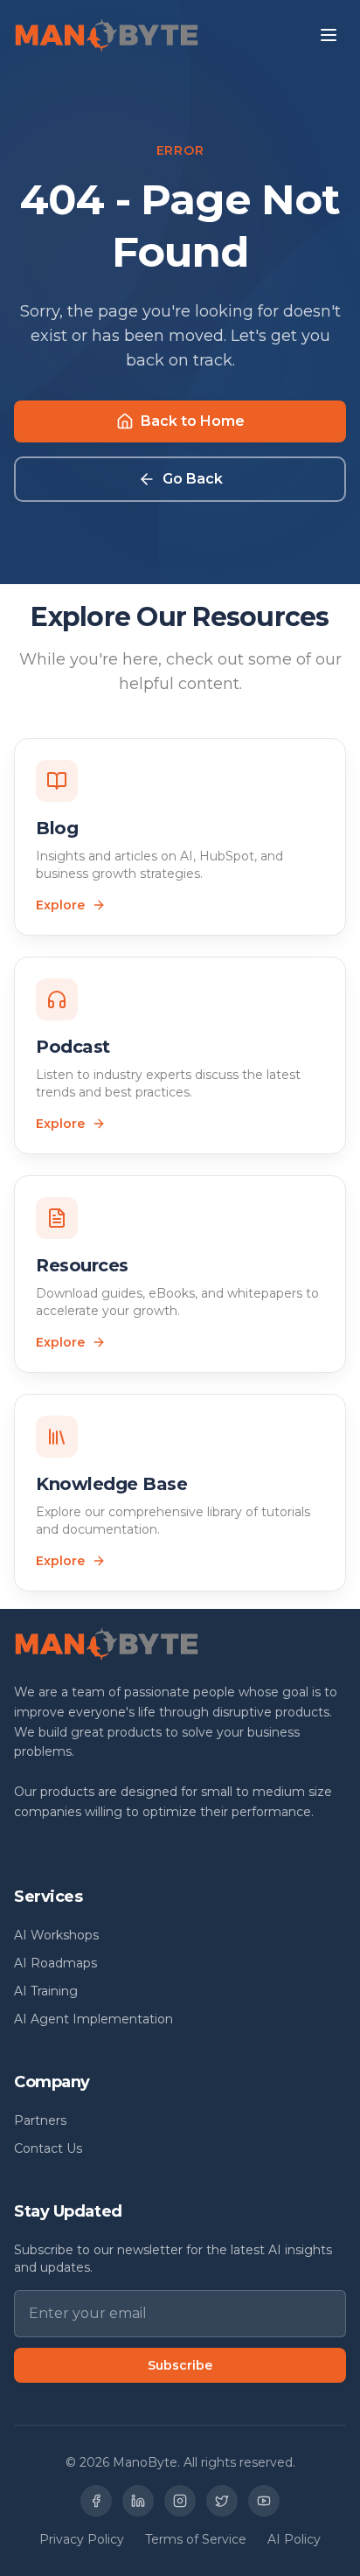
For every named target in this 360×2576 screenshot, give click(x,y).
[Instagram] (180, 2501)
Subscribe (180, 2365)
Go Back (193, 479)
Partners (40, 2120)
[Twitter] (222, 2501)
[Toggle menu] (329, 35)
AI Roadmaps (55, 1963)
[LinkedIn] (138, 2501)
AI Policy (294, 2539)
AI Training (46, 1991)
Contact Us (48, 2148)
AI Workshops (56, 1935)
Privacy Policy (82, 2539)
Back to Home (193, 421)
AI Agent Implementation (93, 2019)
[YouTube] (264, 2501)
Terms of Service (196, 2539)
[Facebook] (96, 2501)
